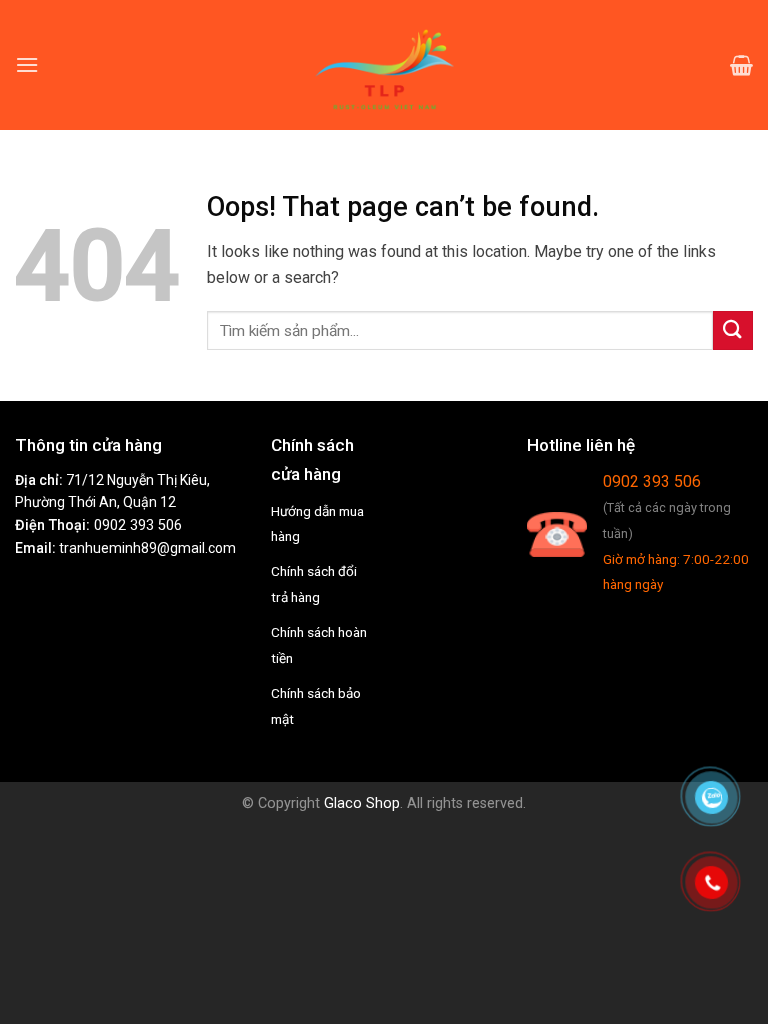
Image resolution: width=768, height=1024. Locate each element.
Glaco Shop (362, 803)
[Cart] (741, 65)
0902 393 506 (138, 525)
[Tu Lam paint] (384, 65)
